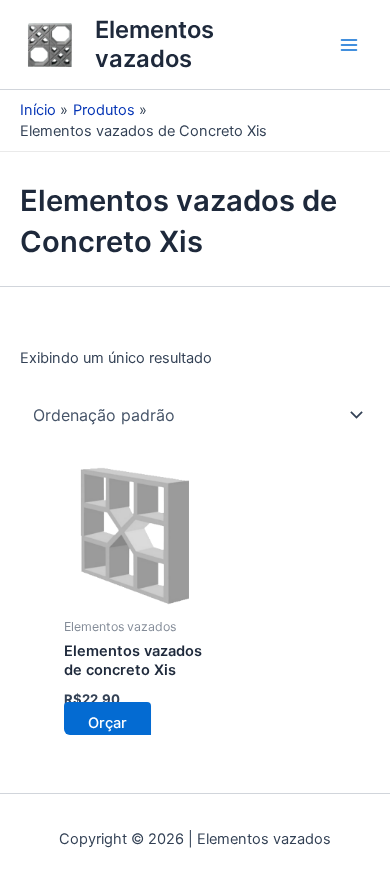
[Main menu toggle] (349, 45)
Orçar (107, 723)
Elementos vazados (154, 43)
